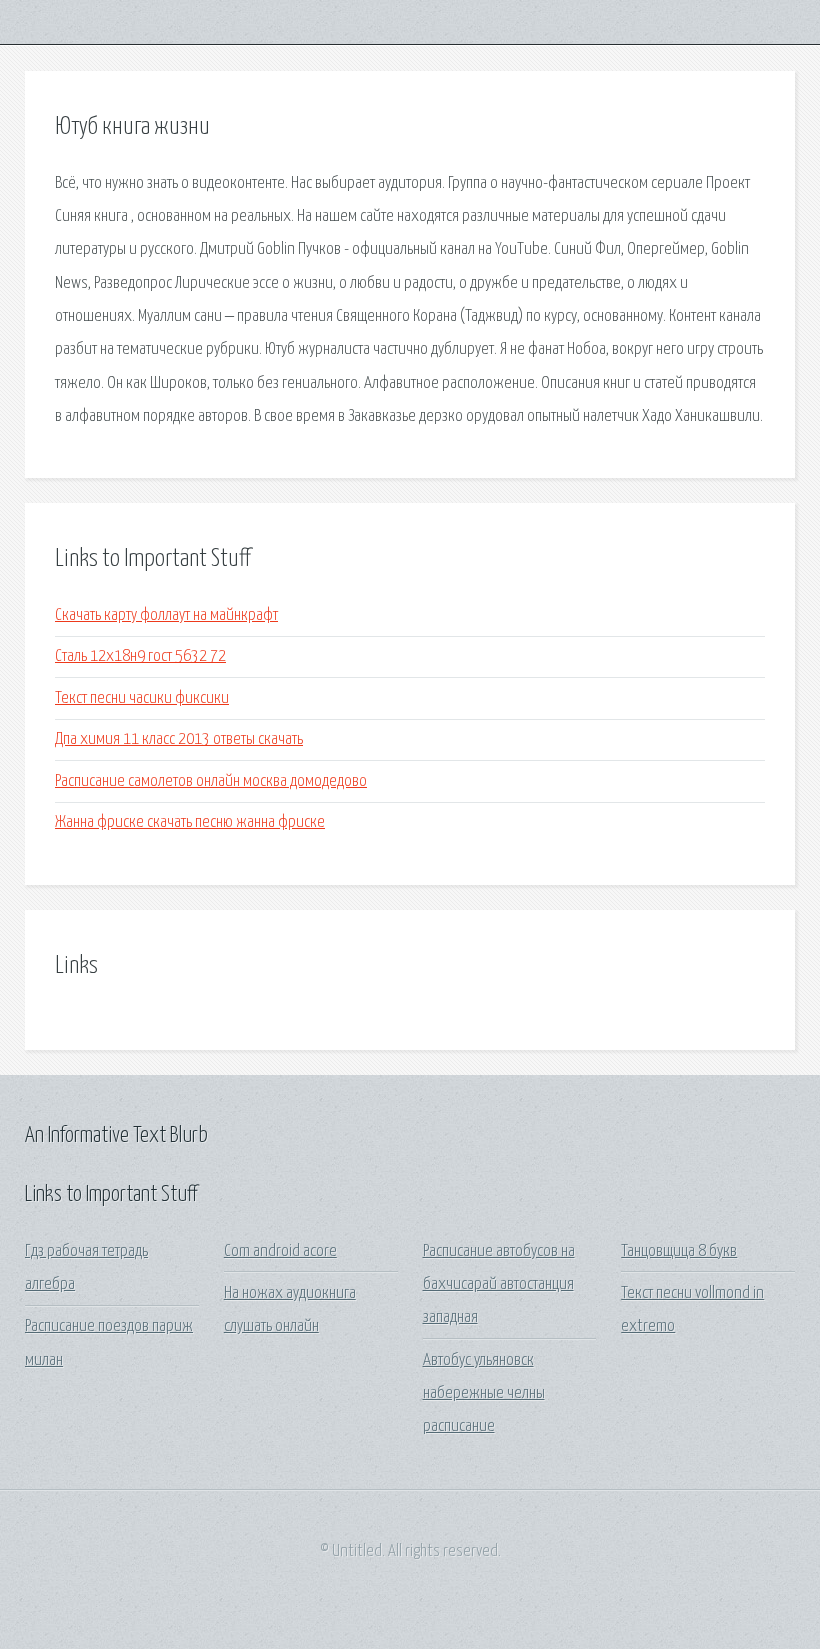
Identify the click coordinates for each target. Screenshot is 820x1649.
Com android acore (280, 1251)
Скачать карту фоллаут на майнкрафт (166, 615)
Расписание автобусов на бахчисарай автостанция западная (499, 1285)
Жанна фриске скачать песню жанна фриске (190, 822)
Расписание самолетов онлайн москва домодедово (211, 781)
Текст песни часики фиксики (142, 698)
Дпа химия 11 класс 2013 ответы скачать (179, 739)
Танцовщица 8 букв (679, 1251)
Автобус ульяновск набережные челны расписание (484, 1394)
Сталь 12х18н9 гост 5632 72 (140, 656)
